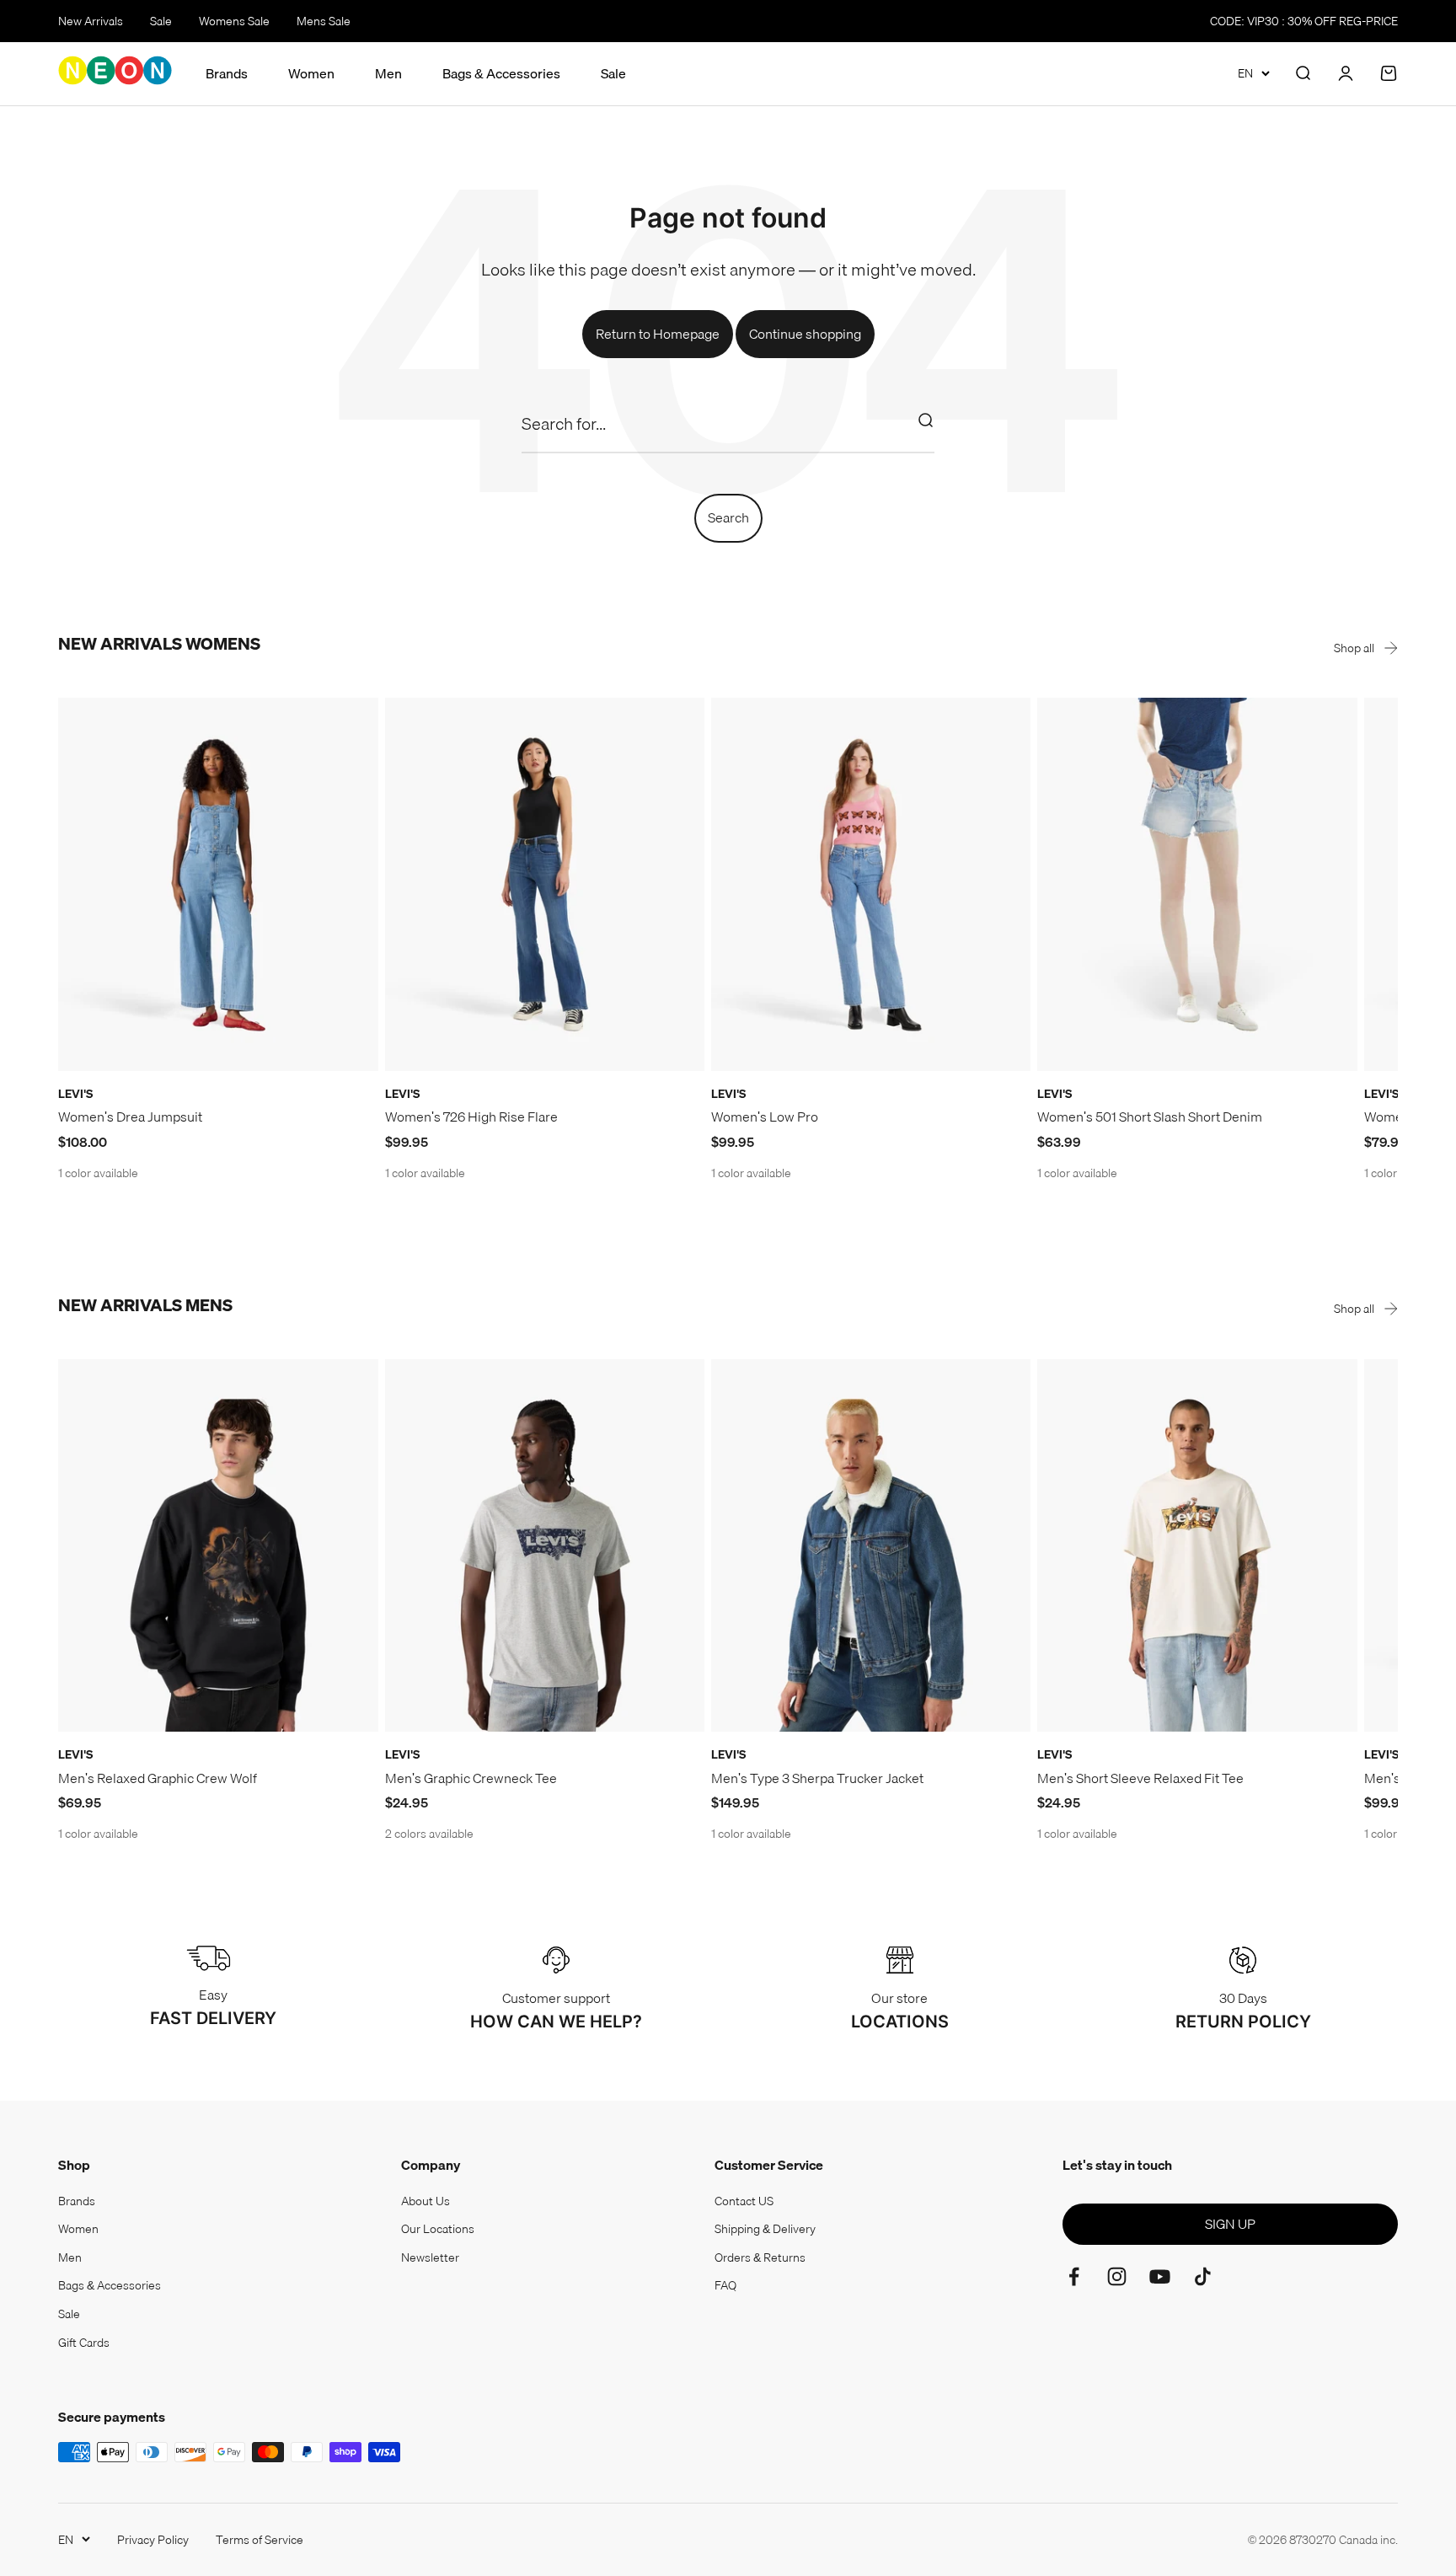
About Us (426, 2201)
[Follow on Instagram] (1117, 2276)
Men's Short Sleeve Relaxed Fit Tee (1140, 1778)
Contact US (744, 2201)
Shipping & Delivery (765, 2229)
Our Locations (438, 2229)
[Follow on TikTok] (1203, 2276)
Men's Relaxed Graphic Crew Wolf (158, 1778)
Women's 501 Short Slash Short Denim (1150, 1117)
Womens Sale (234, 21)
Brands (227, 74)
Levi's (75, 1094)
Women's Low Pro (765, 1117)
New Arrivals (91, 21)
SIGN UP (1230, 2224)
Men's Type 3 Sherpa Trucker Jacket (817, 1778)
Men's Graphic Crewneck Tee (471, 1778)
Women (311, 74)
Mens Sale (324, 21)
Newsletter (430, 2257)
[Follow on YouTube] (1160, 2276)
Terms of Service (260, 2540)
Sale (161, 21)
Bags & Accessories (501, 74)
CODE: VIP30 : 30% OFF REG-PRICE (1304, 21)
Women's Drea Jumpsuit (130, 1117)
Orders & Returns (760, 2257)
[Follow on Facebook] (1074, 2276)
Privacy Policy (153, 2540)
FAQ (725, 2285)
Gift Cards (84, 2343)
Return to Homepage (658, 334)
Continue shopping (805, 334)
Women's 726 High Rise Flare (471, 1117)
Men (388, 74)
